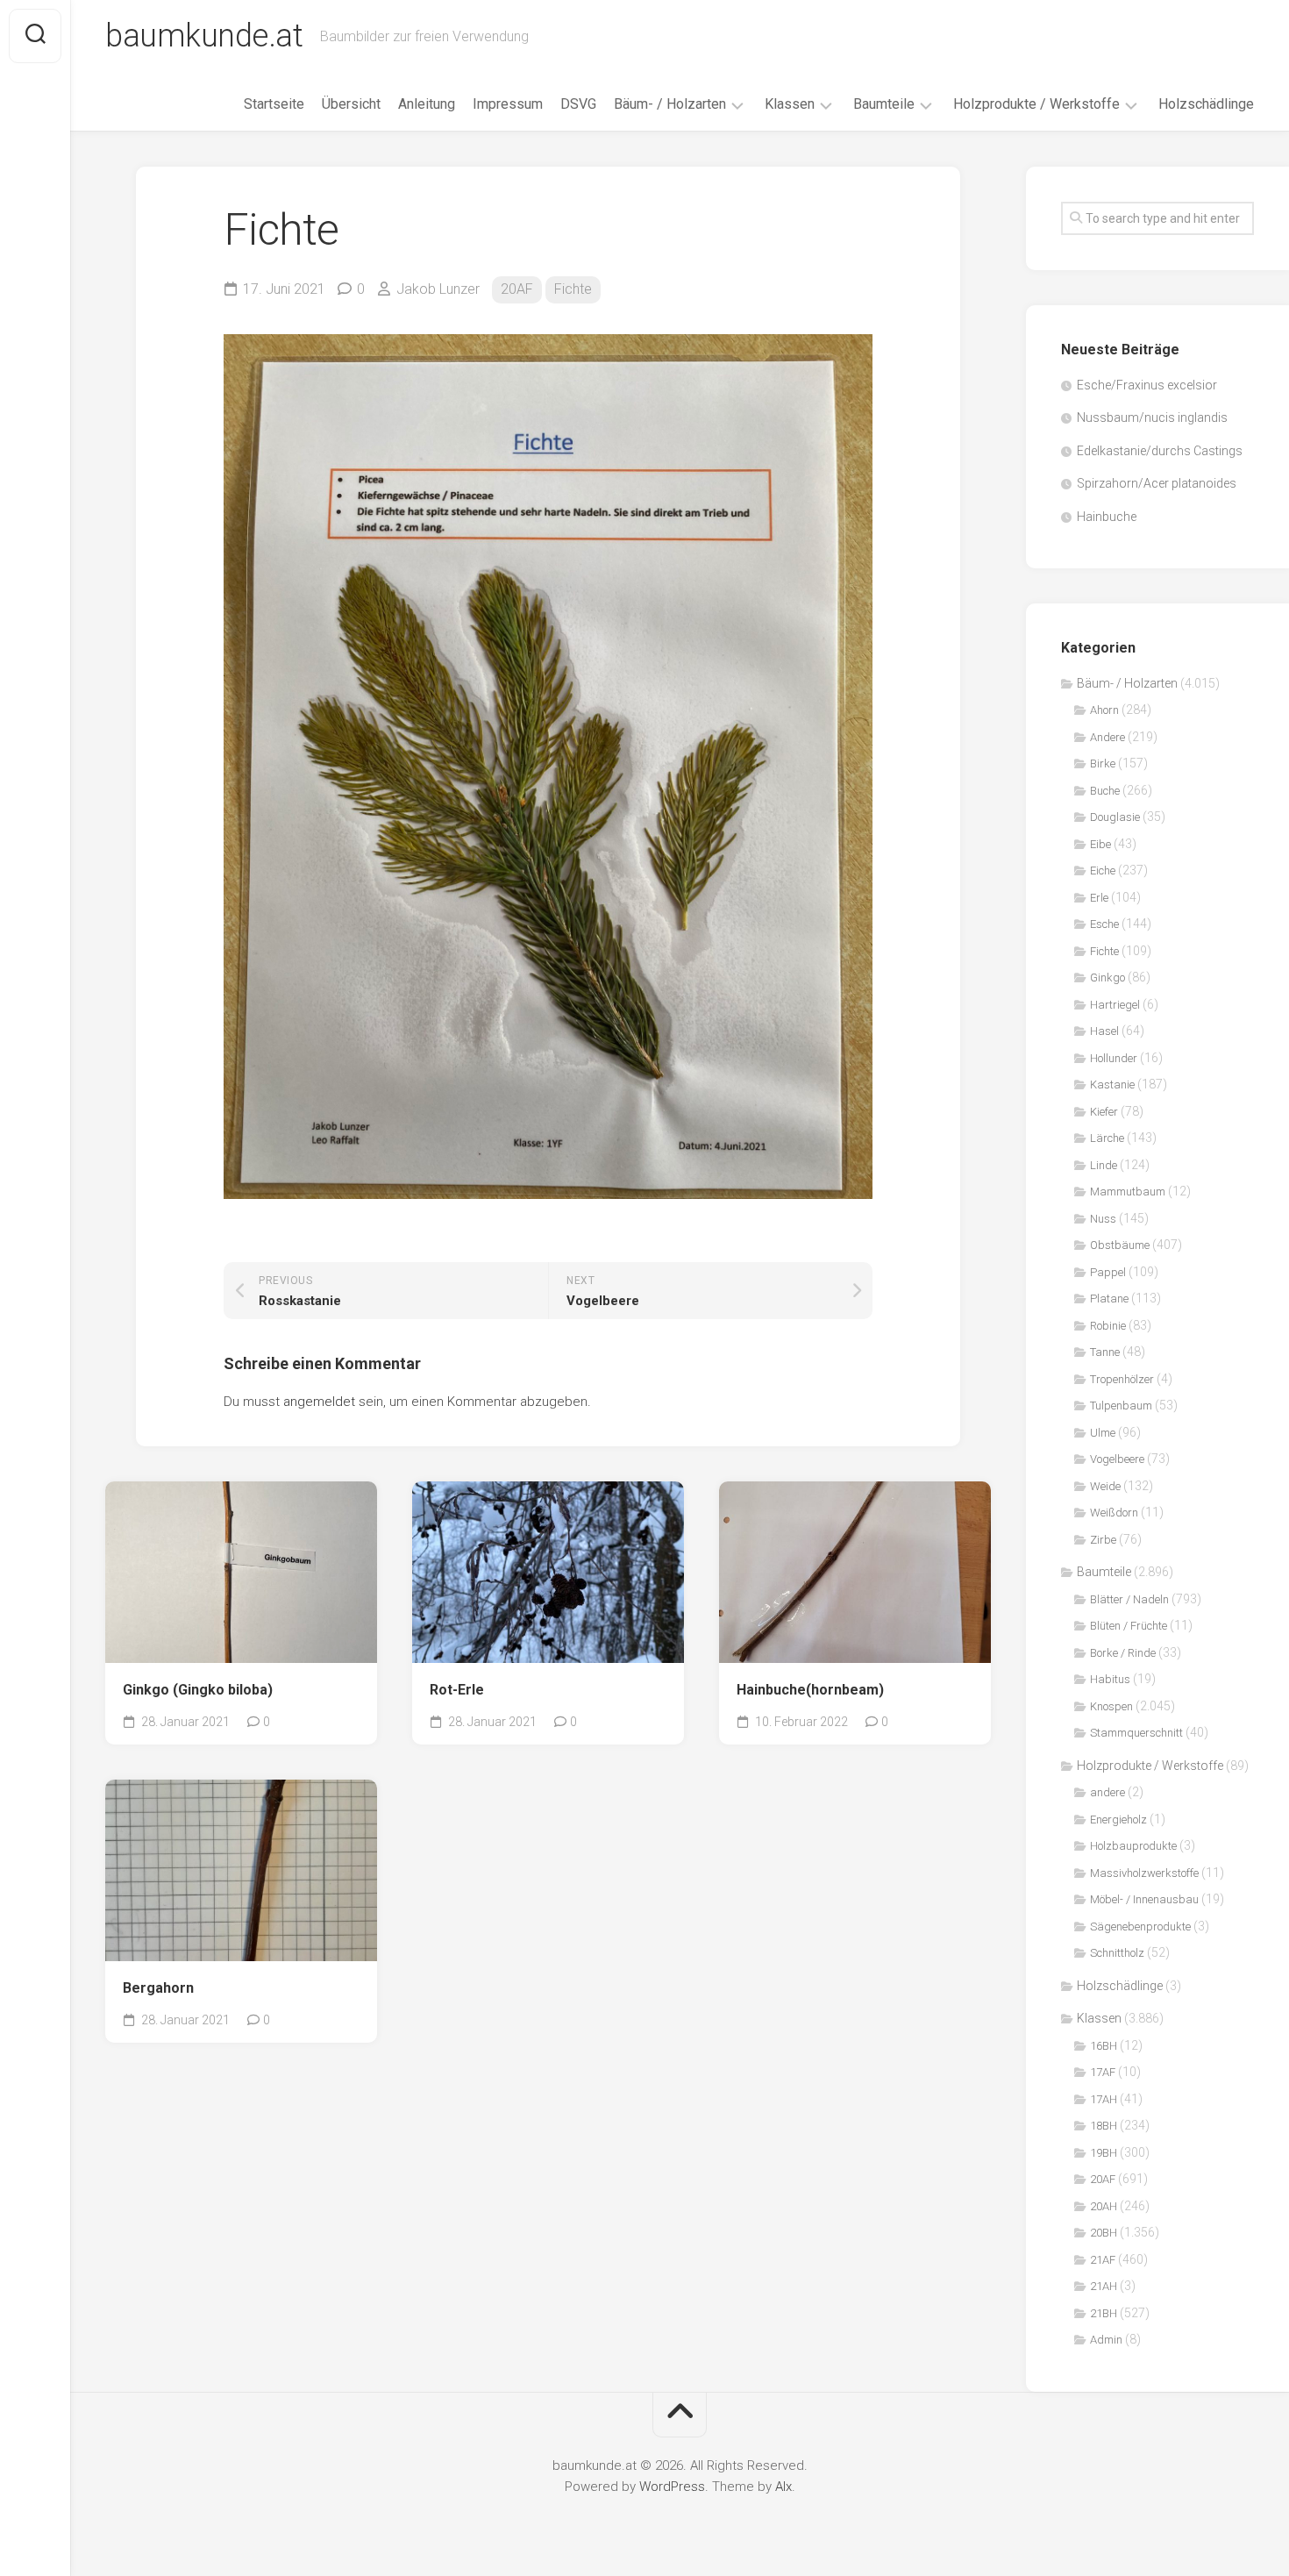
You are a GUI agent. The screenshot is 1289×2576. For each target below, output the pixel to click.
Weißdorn (1114, 1513)
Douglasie (1115, 817)
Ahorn (1104, 710)
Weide (1105, 1486)
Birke (1103, 764)
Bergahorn (158, 1988)
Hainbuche (1107, 517)
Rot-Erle (457, 1690)
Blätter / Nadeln (1129, 1599)
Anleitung (427, 104)
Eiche (1103, 871)
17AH (1104, 2099)
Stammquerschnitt (1136, 1733)
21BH (1104, 2313)
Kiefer (1104, 1112)
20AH (1104, 2206)
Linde (1104, 1165)
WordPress (672, 2487)
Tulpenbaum (1121, 1406)
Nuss (1103, 1219)
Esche (1104, 924)
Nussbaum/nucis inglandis (1152, 417)
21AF (1103, 2260)
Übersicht (351, 104)
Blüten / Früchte (1129, 1626)
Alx (783, 2487)
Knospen (1111, 1706)
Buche (1105, 791)
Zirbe (1103, 1540)
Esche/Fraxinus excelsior (1147, 385)
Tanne (1105, 1352)
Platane (1109, 1299)
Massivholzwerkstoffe (1144, 1873)
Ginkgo (1107, 978)
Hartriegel (1115, 1005)
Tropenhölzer (1122, 1379)
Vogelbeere (1117, 1459)
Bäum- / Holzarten (670, 104)
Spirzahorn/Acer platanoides (1157, 483)
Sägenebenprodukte (1140, 1927)
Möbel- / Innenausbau (1144, 1899)
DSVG (578, 104)
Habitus (1110, 1679)
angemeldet (319, 1402)
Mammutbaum (1128, 1192)
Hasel (1104, 1031)
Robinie (1108, 1326)
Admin (1106, 2340)
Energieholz (1118, 1820)
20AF (517, 289)
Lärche (1107, 1138)
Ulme (1103, 1433)
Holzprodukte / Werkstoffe (1036, 104)
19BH (1104, 2153)
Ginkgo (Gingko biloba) (198, 1690)
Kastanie (1112, 1085)
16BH (1104, 2046)
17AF (1103, 2072)
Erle (1099, 898)
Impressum (508, 104)
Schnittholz (1117, 1953)
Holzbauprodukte (1133, 1846)
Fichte (573, 289)
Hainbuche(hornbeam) (810, 1690)
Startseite (274, 104)
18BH (1104, 2126)
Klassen (790, 104)
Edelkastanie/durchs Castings (1160, 451)
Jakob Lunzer (438, 289)
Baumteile (884, 104)
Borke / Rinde (1123, 1653)
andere (1107, 1792)
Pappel (1108, 1272)
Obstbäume (1120, 1245)
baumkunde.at (204, 36)
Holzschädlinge (1206, 104)
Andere (1107, 737)
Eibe (1100, 844)
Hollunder (1114, 1058)
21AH (1104, 2286)
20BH (1104, 2233)
